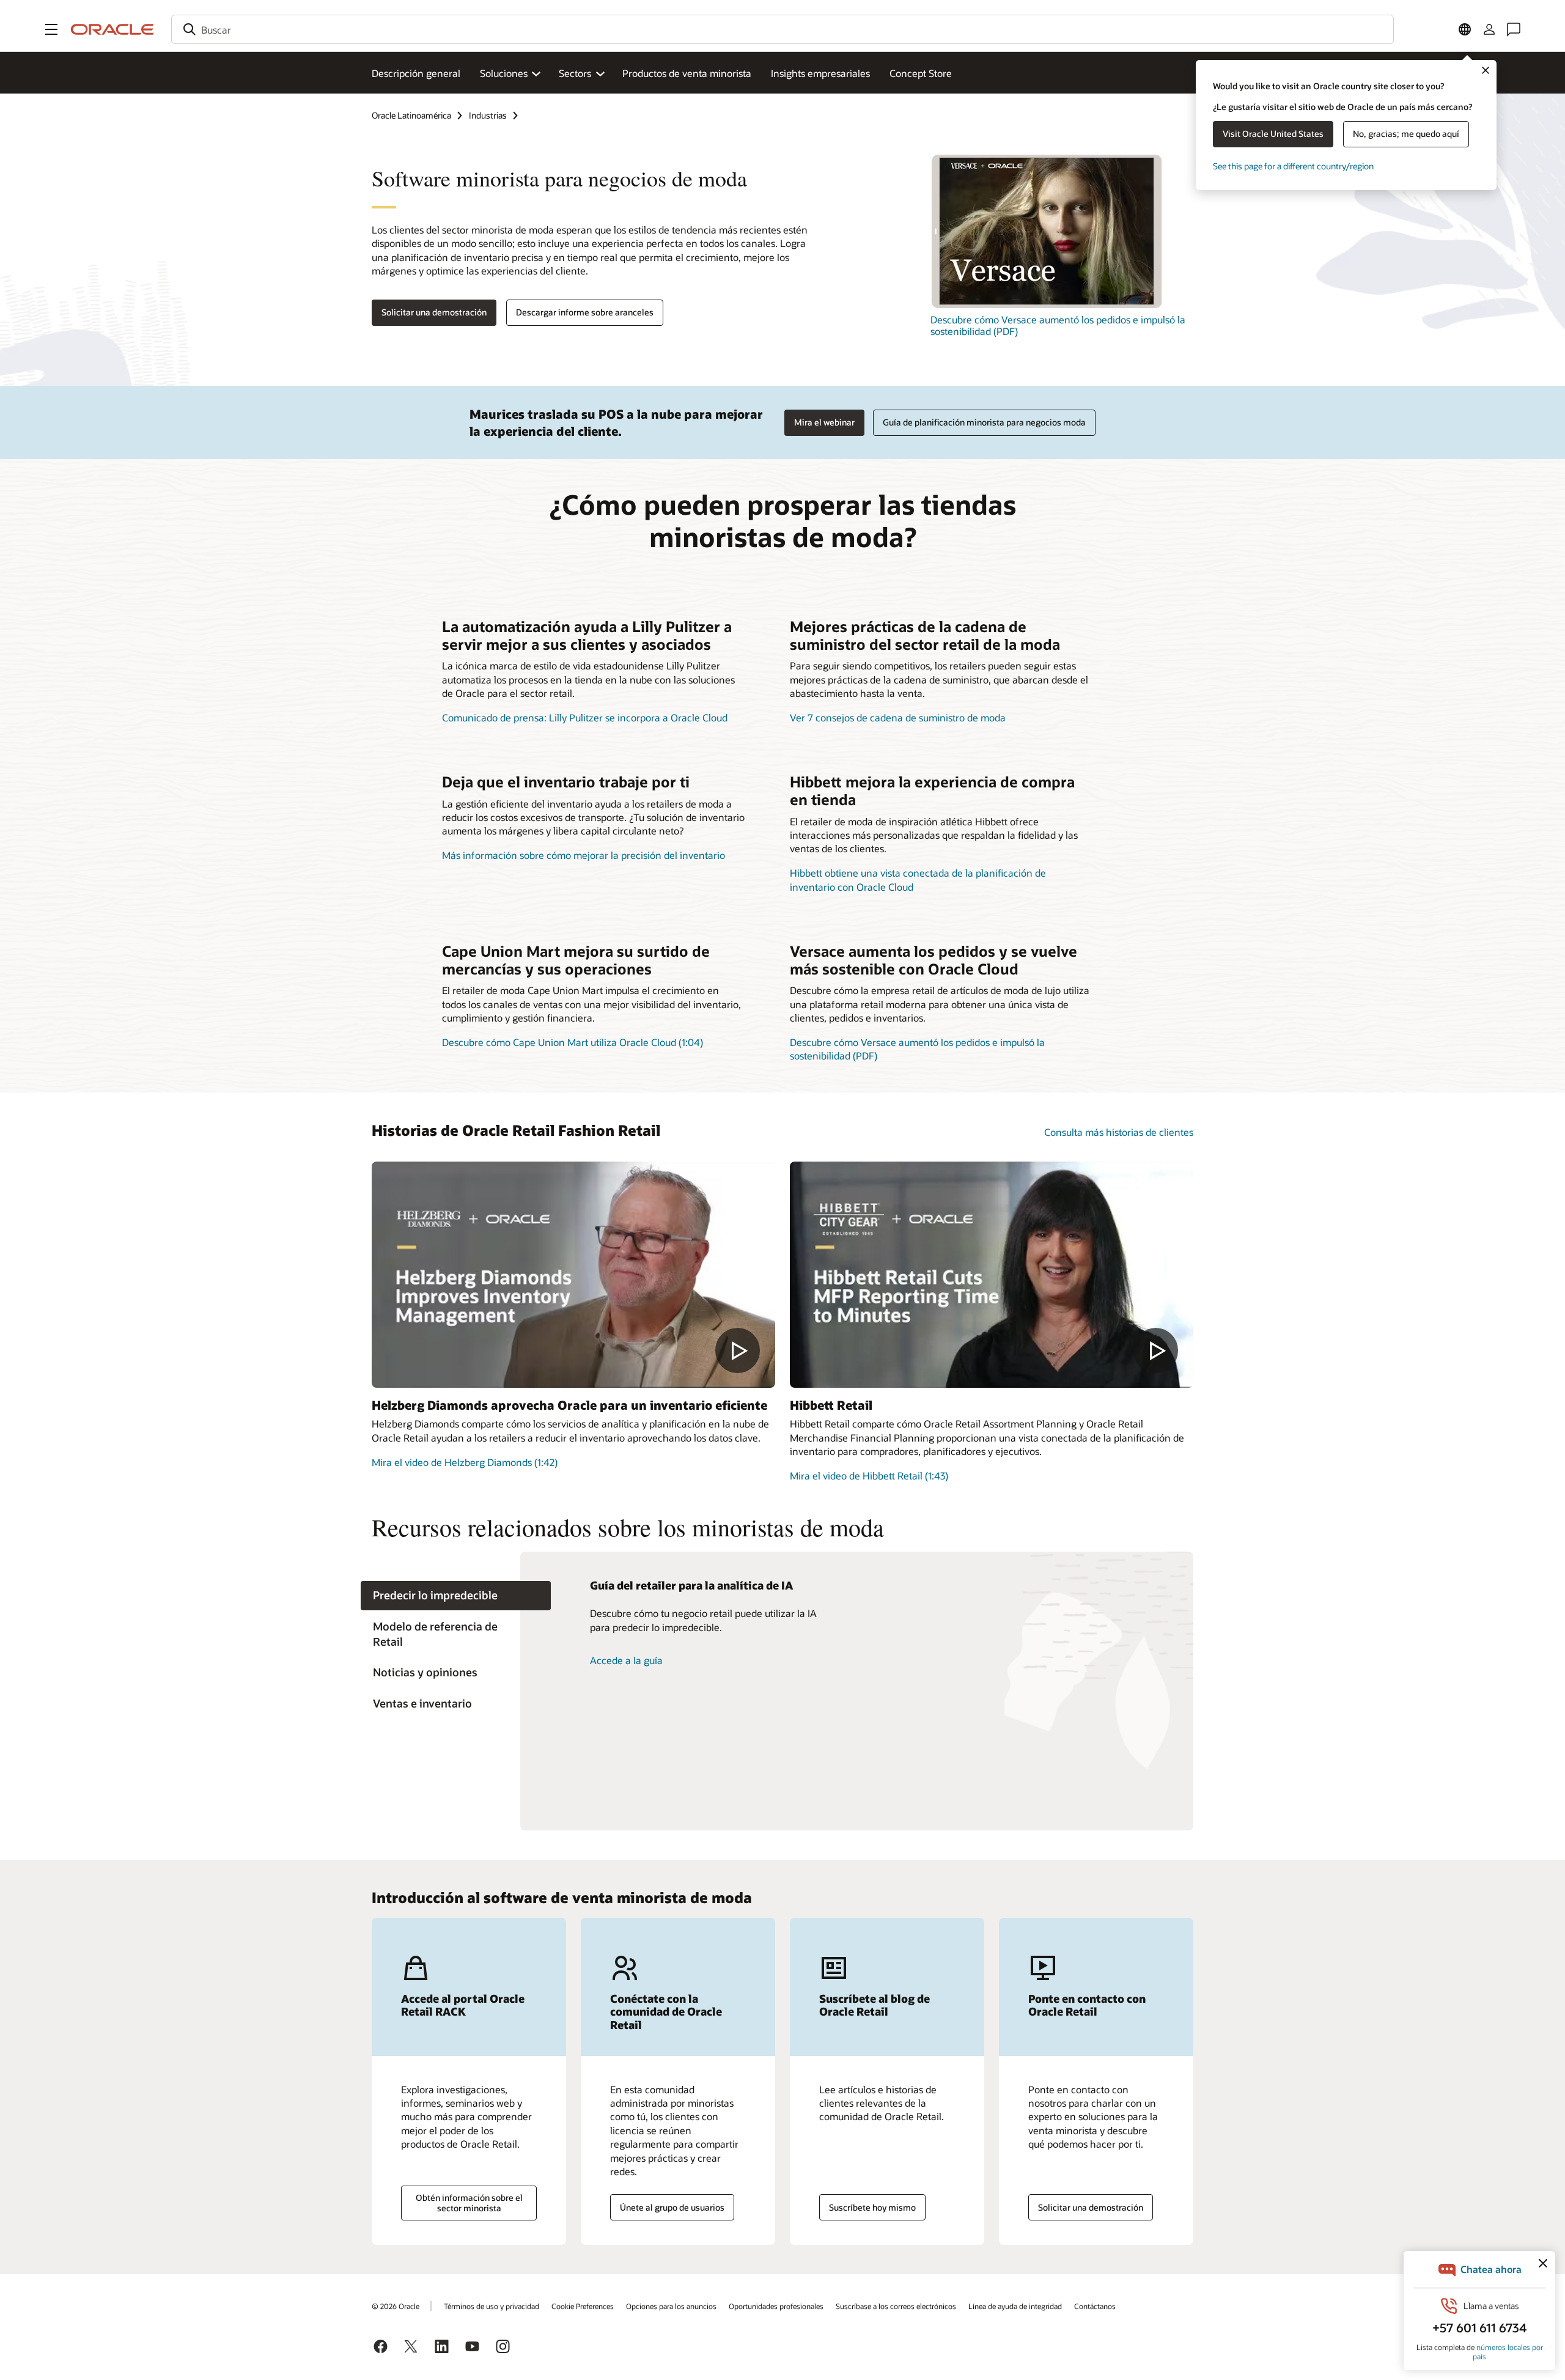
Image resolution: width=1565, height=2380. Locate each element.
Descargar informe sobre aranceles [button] (585, 312)
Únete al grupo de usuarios (672, 2207)
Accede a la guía (626, 1660)
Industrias (488, 115)
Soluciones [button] (504, 73)
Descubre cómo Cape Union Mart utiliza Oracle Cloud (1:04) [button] (573, 1042)
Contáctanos (1095, 2306)
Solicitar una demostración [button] (434, 312)
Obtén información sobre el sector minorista (469, 2203)
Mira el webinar (824, 422)
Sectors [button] (575, 73)
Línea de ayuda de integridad (1015, 2306)
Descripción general (416, 73)
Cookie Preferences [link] (583, 2306)
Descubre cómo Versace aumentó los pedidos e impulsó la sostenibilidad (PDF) (1058, 325)
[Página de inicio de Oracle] (112, 29)
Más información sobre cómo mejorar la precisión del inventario (584, 855)
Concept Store (921, 73)
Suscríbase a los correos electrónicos (896, 2306)
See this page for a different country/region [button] (1293, 166)
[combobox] (782, 29)
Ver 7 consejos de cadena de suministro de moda (898, 717)
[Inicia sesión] (1489, 29)
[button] (51, 29)
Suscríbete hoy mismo (872, 2207)
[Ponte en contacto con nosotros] (1514, 29)
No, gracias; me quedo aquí (1406, 134)
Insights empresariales (820, 73)
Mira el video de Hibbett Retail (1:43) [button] (869, 1476)
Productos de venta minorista (687, 73)
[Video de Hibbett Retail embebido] (992, 1275)
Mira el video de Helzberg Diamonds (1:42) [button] (465, 1462)
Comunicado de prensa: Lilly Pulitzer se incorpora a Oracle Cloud (585, 717)
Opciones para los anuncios (671, 2306)
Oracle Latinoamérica (411, 115)
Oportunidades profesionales (776, 2306)
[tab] (456, 1596)
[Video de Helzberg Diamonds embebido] (573, 1275)
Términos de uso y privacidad (492, 2306)
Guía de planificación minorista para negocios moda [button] (984, 422)
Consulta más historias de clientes (1119, 1132)
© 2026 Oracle (396, 2306)
